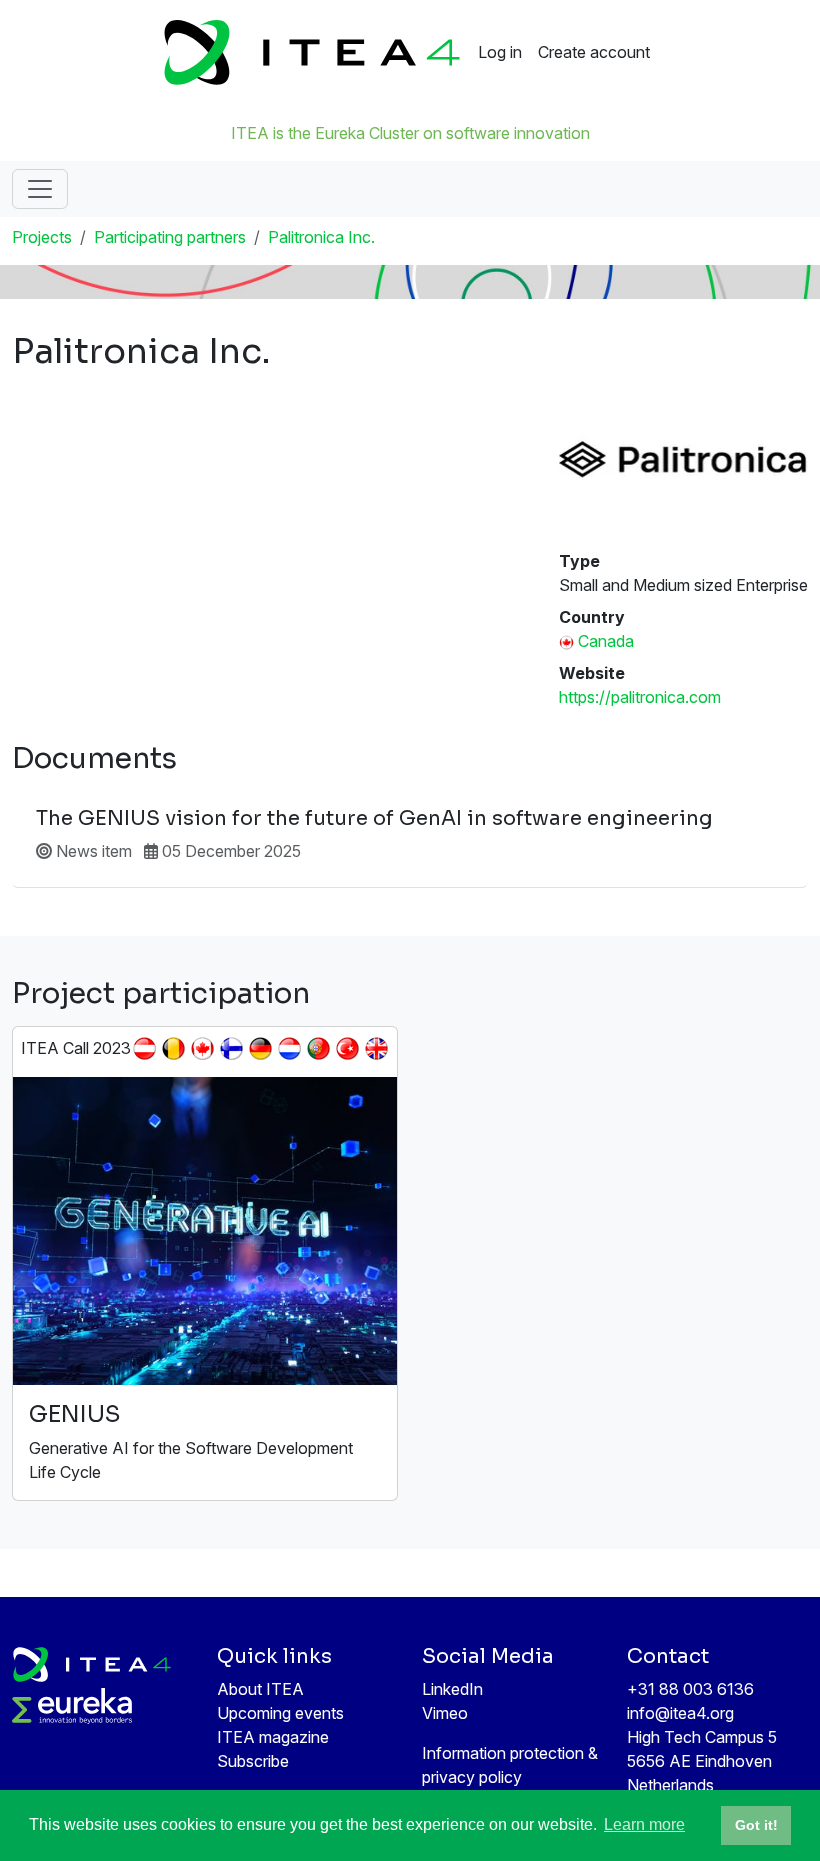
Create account (594, 52)
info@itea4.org (680, 1713)
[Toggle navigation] (40, 189)
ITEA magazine (273, 1737)
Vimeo (445, 1713)
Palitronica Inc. (321, 237)
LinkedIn (452, 1689)
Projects (42, 237)
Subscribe (253, 1761)
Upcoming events (280, 1713)
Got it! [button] (756, 1825)
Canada (606, 641)
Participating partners (170, 237)
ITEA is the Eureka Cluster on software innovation (410, 133)
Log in (500, 52)
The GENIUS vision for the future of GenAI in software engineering (374, 819)
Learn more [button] (644, 1824)
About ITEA (260, 1689)
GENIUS (75, 1414)
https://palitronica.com (640, 697)
